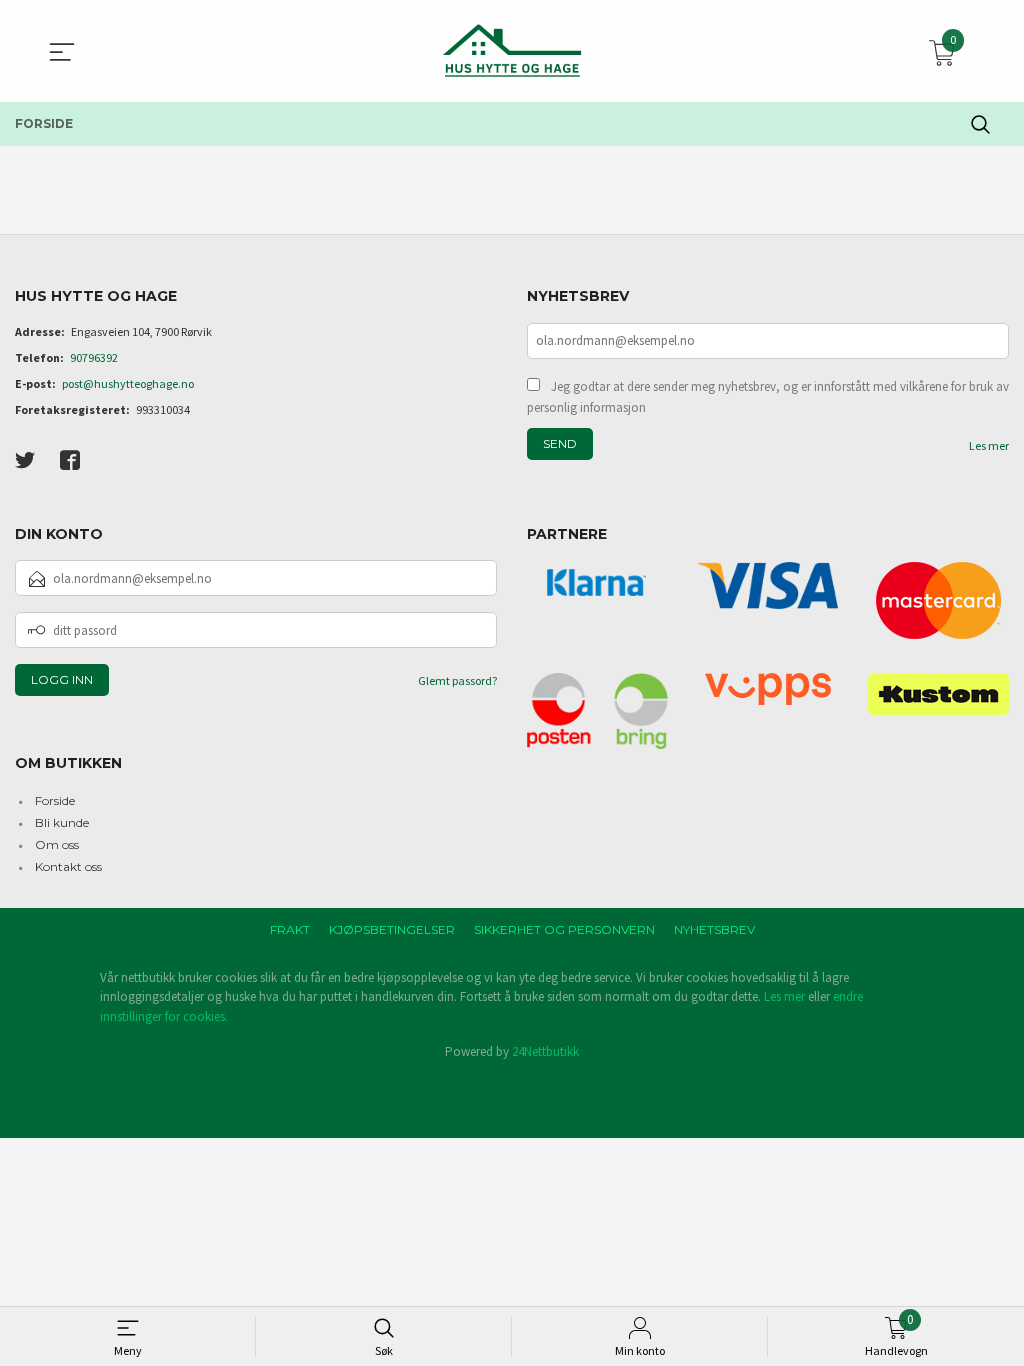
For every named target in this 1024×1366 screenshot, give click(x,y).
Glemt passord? (457, 680)
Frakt (290, 929)
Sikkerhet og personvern (564, 929)
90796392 (94, 357)
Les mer (989, 445)
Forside (55, 800)
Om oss (57, 844)
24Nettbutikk (545, 1051)
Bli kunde (62, 822)
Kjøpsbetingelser (392, 929)
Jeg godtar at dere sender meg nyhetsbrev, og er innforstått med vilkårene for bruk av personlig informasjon (768, 397)
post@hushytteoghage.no (128, 383)
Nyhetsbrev (714, 929)
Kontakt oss (68, 866)
